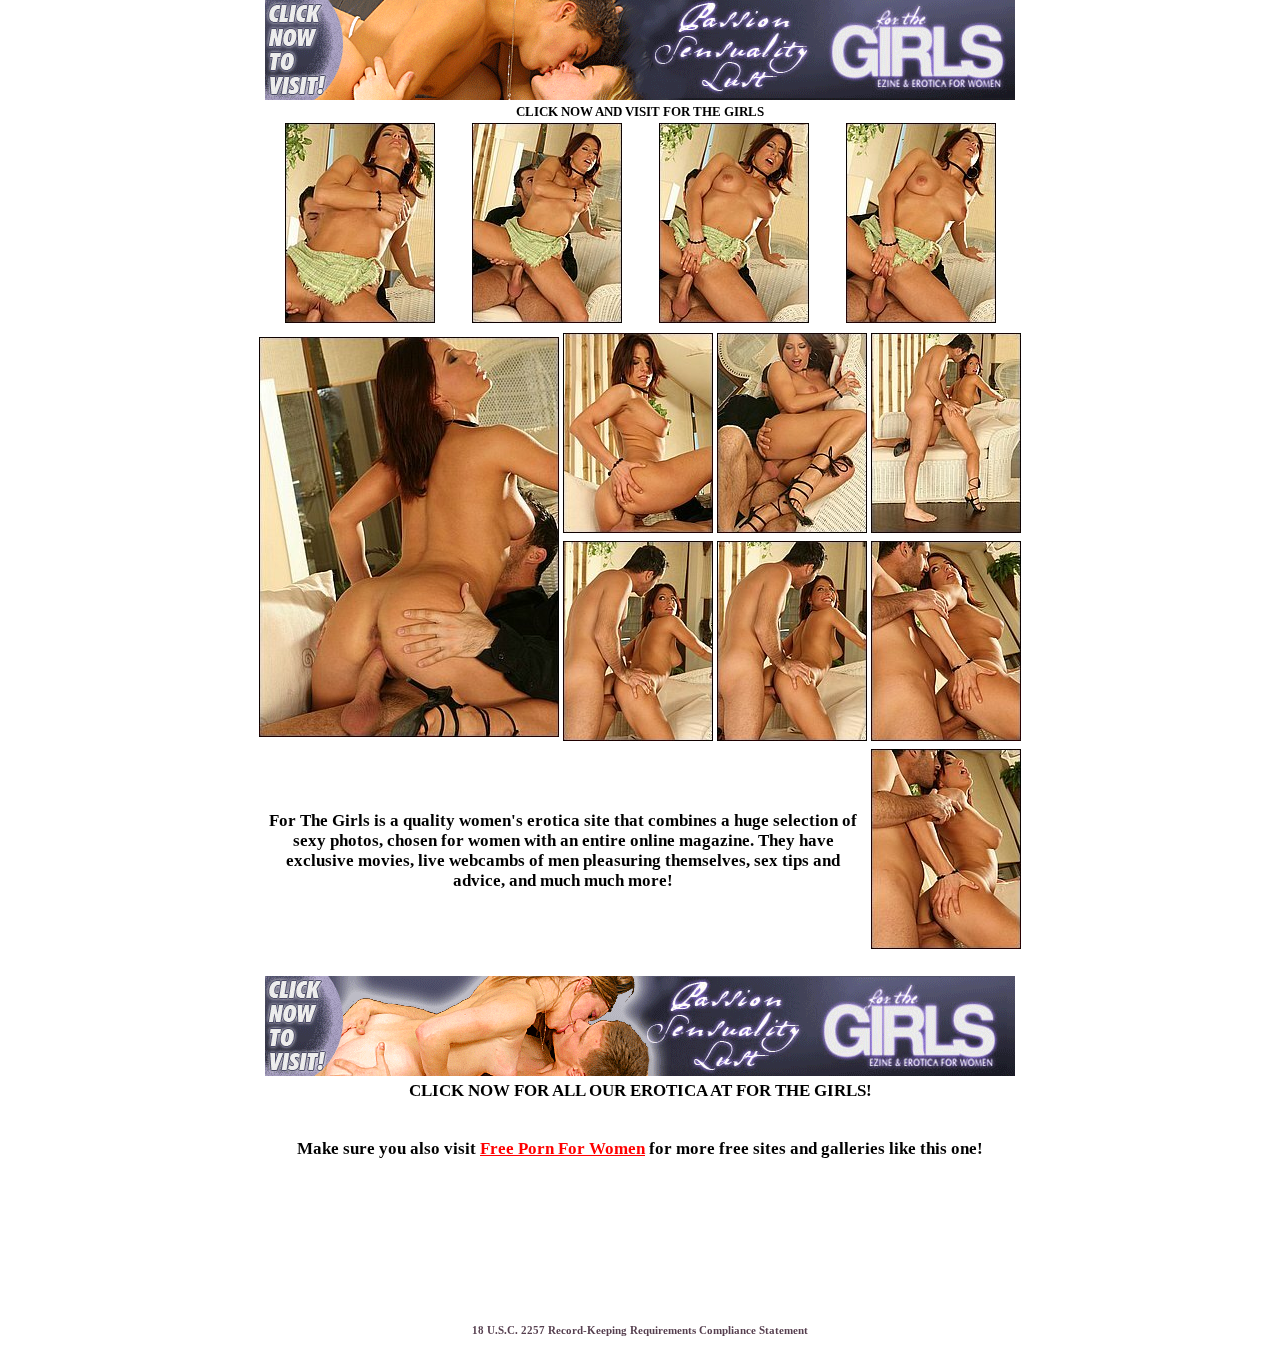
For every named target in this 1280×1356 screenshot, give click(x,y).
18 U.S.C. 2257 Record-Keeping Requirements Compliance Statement (640, 1330)
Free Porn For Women (562, 1148)
